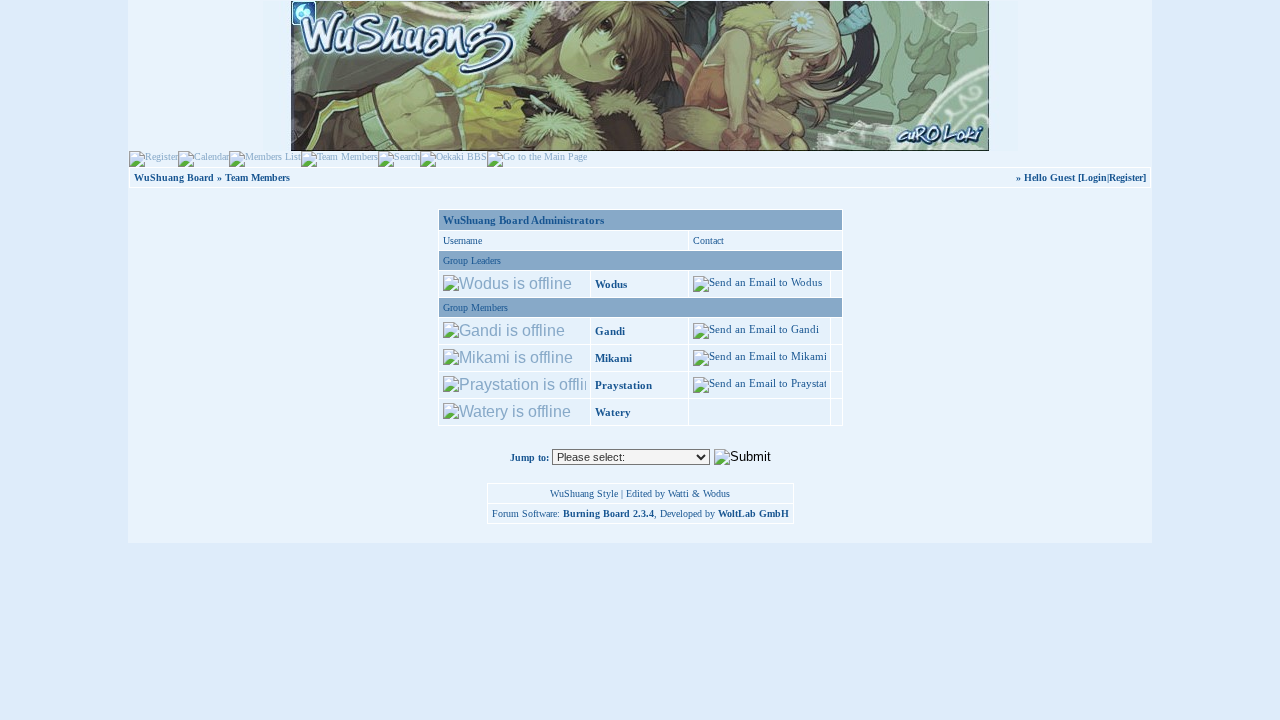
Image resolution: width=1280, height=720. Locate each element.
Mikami (613, 358)
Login (1094, 177)
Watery (613, 412)
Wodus (611, 284)
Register (1126, 177)
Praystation (623, 385)
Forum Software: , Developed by (640, 513)
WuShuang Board (174, 177)
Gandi (610, 331)
